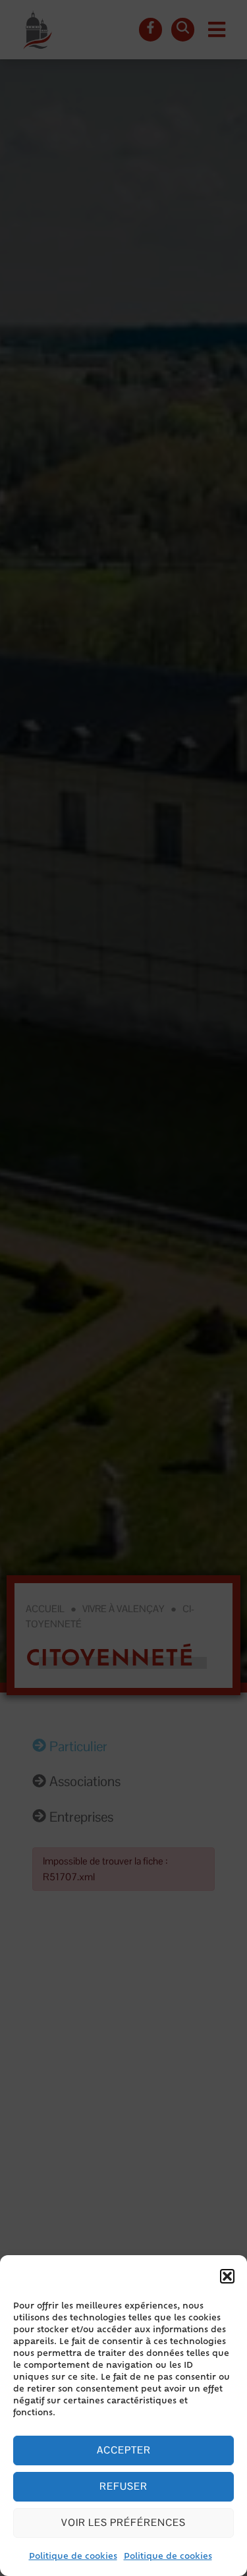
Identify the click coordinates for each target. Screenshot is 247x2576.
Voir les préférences (123, 2522)
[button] (227, 2276)
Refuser (123, 2486)
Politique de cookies (73, 2557)
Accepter (124, 2450)
